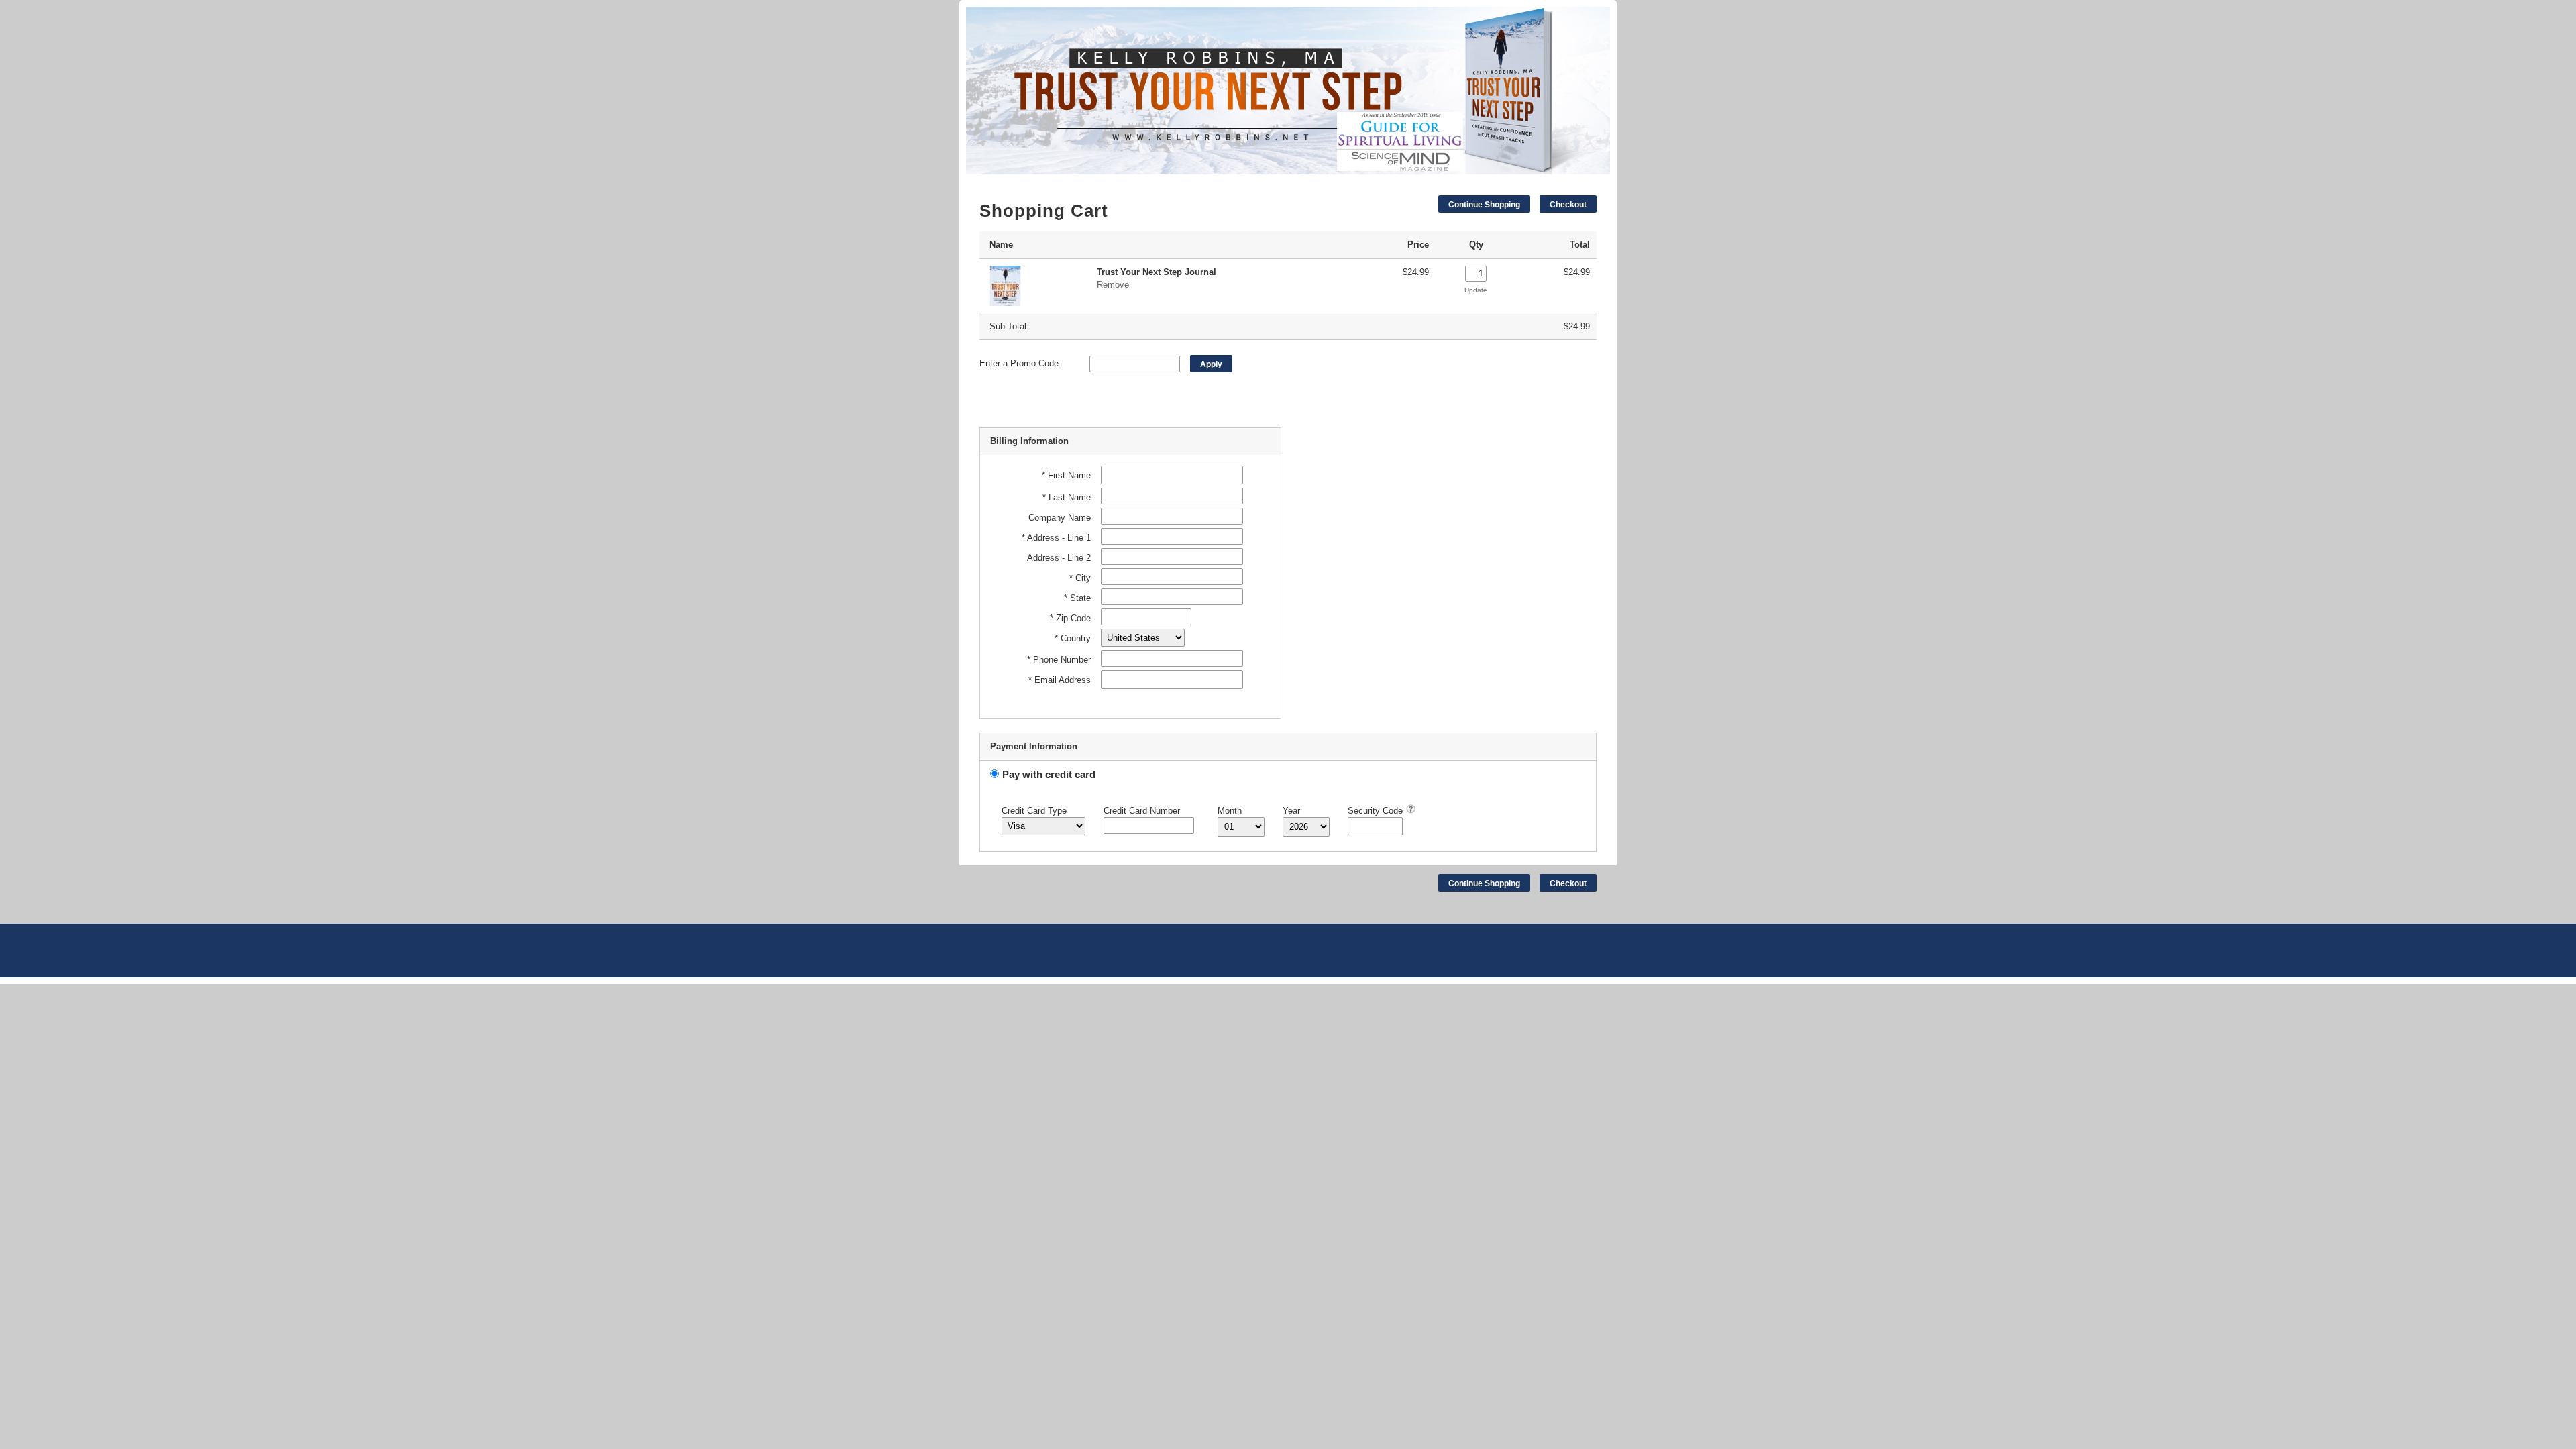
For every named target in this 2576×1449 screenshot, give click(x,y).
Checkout (1568, 205)
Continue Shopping (1484, 205)
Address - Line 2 (1059, 558)
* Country (1073, 638)
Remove (1113, 285)
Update (1476, 290)
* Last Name (1067, 497)
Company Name (1060, 518)
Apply (1211, 364)
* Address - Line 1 (1056, 538)
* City (1080, 578)
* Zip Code (1070, 618)
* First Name (1066, 475)
